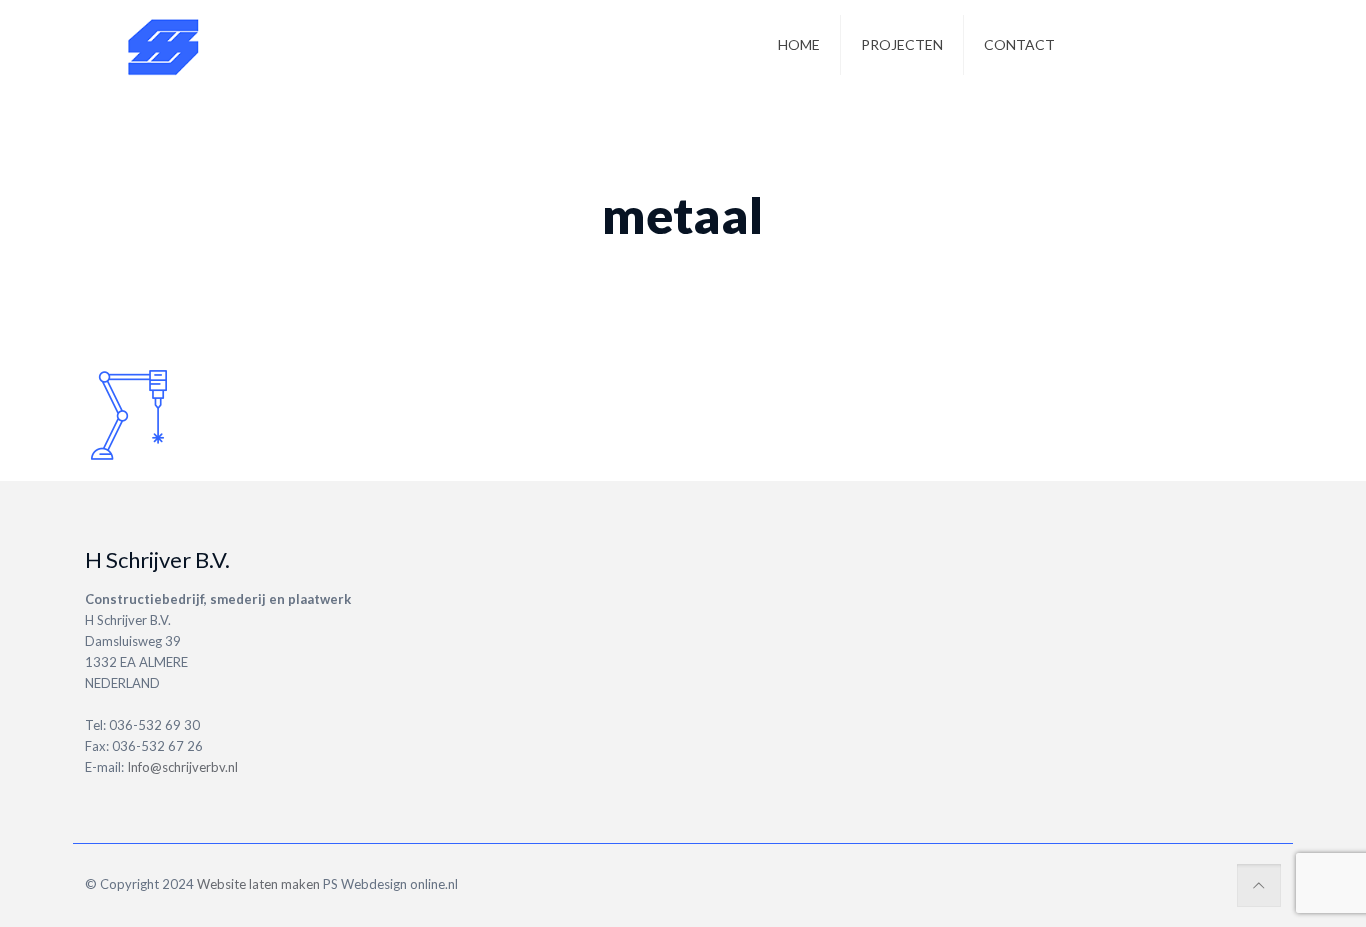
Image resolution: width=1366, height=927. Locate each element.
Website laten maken (257, 884)
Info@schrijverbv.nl (182, 767)
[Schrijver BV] (164, 45)
